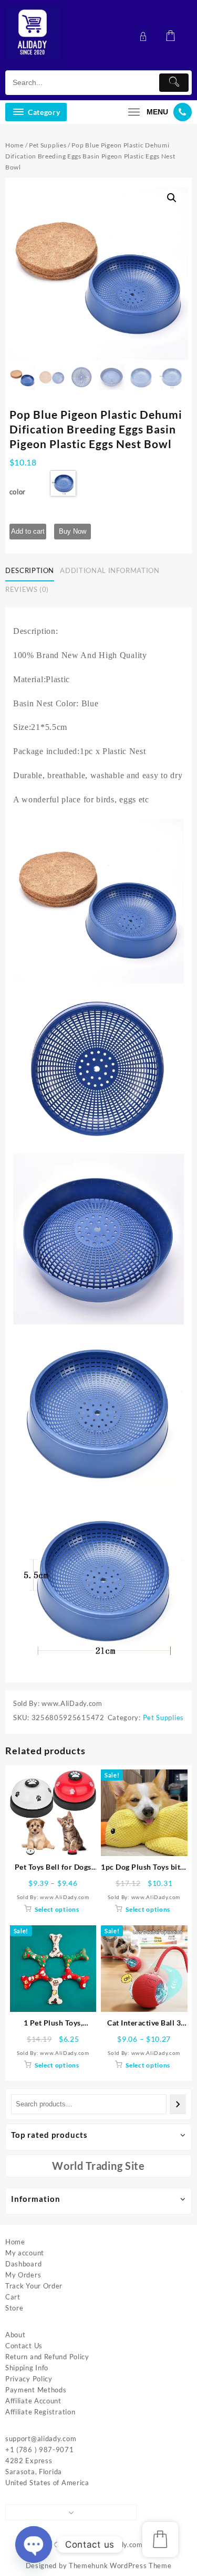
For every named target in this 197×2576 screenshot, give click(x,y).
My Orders (23, 2275)
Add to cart (28, 531)
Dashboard (23, 2264)
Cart (13, 2297)
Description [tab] (30, 570)
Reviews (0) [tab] (27, 589)
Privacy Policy (29, 2379)
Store (14, 2308)
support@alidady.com (41, 2439)
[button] (172, 198)
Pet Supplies (48, 145)
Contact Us (24, 2346)
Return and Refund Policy (47, 2357)
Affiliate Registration (40, 2412)
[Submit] (174, 83)
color (18, 492)
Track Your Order (34, 2286)
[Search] (178, 2104)
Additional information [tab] (110, 570)
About (15, 2335)
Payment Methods (36, 2390)
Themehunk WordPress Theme (120, 2566)
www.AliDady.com (112, 2545)
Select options (57, 1909)
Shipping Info (27, 2368)
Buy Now (72, 531)
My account (25, 2253)
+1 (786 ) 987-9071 (40, 2450)
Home (14, 145)
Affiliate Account (33, 2401)
